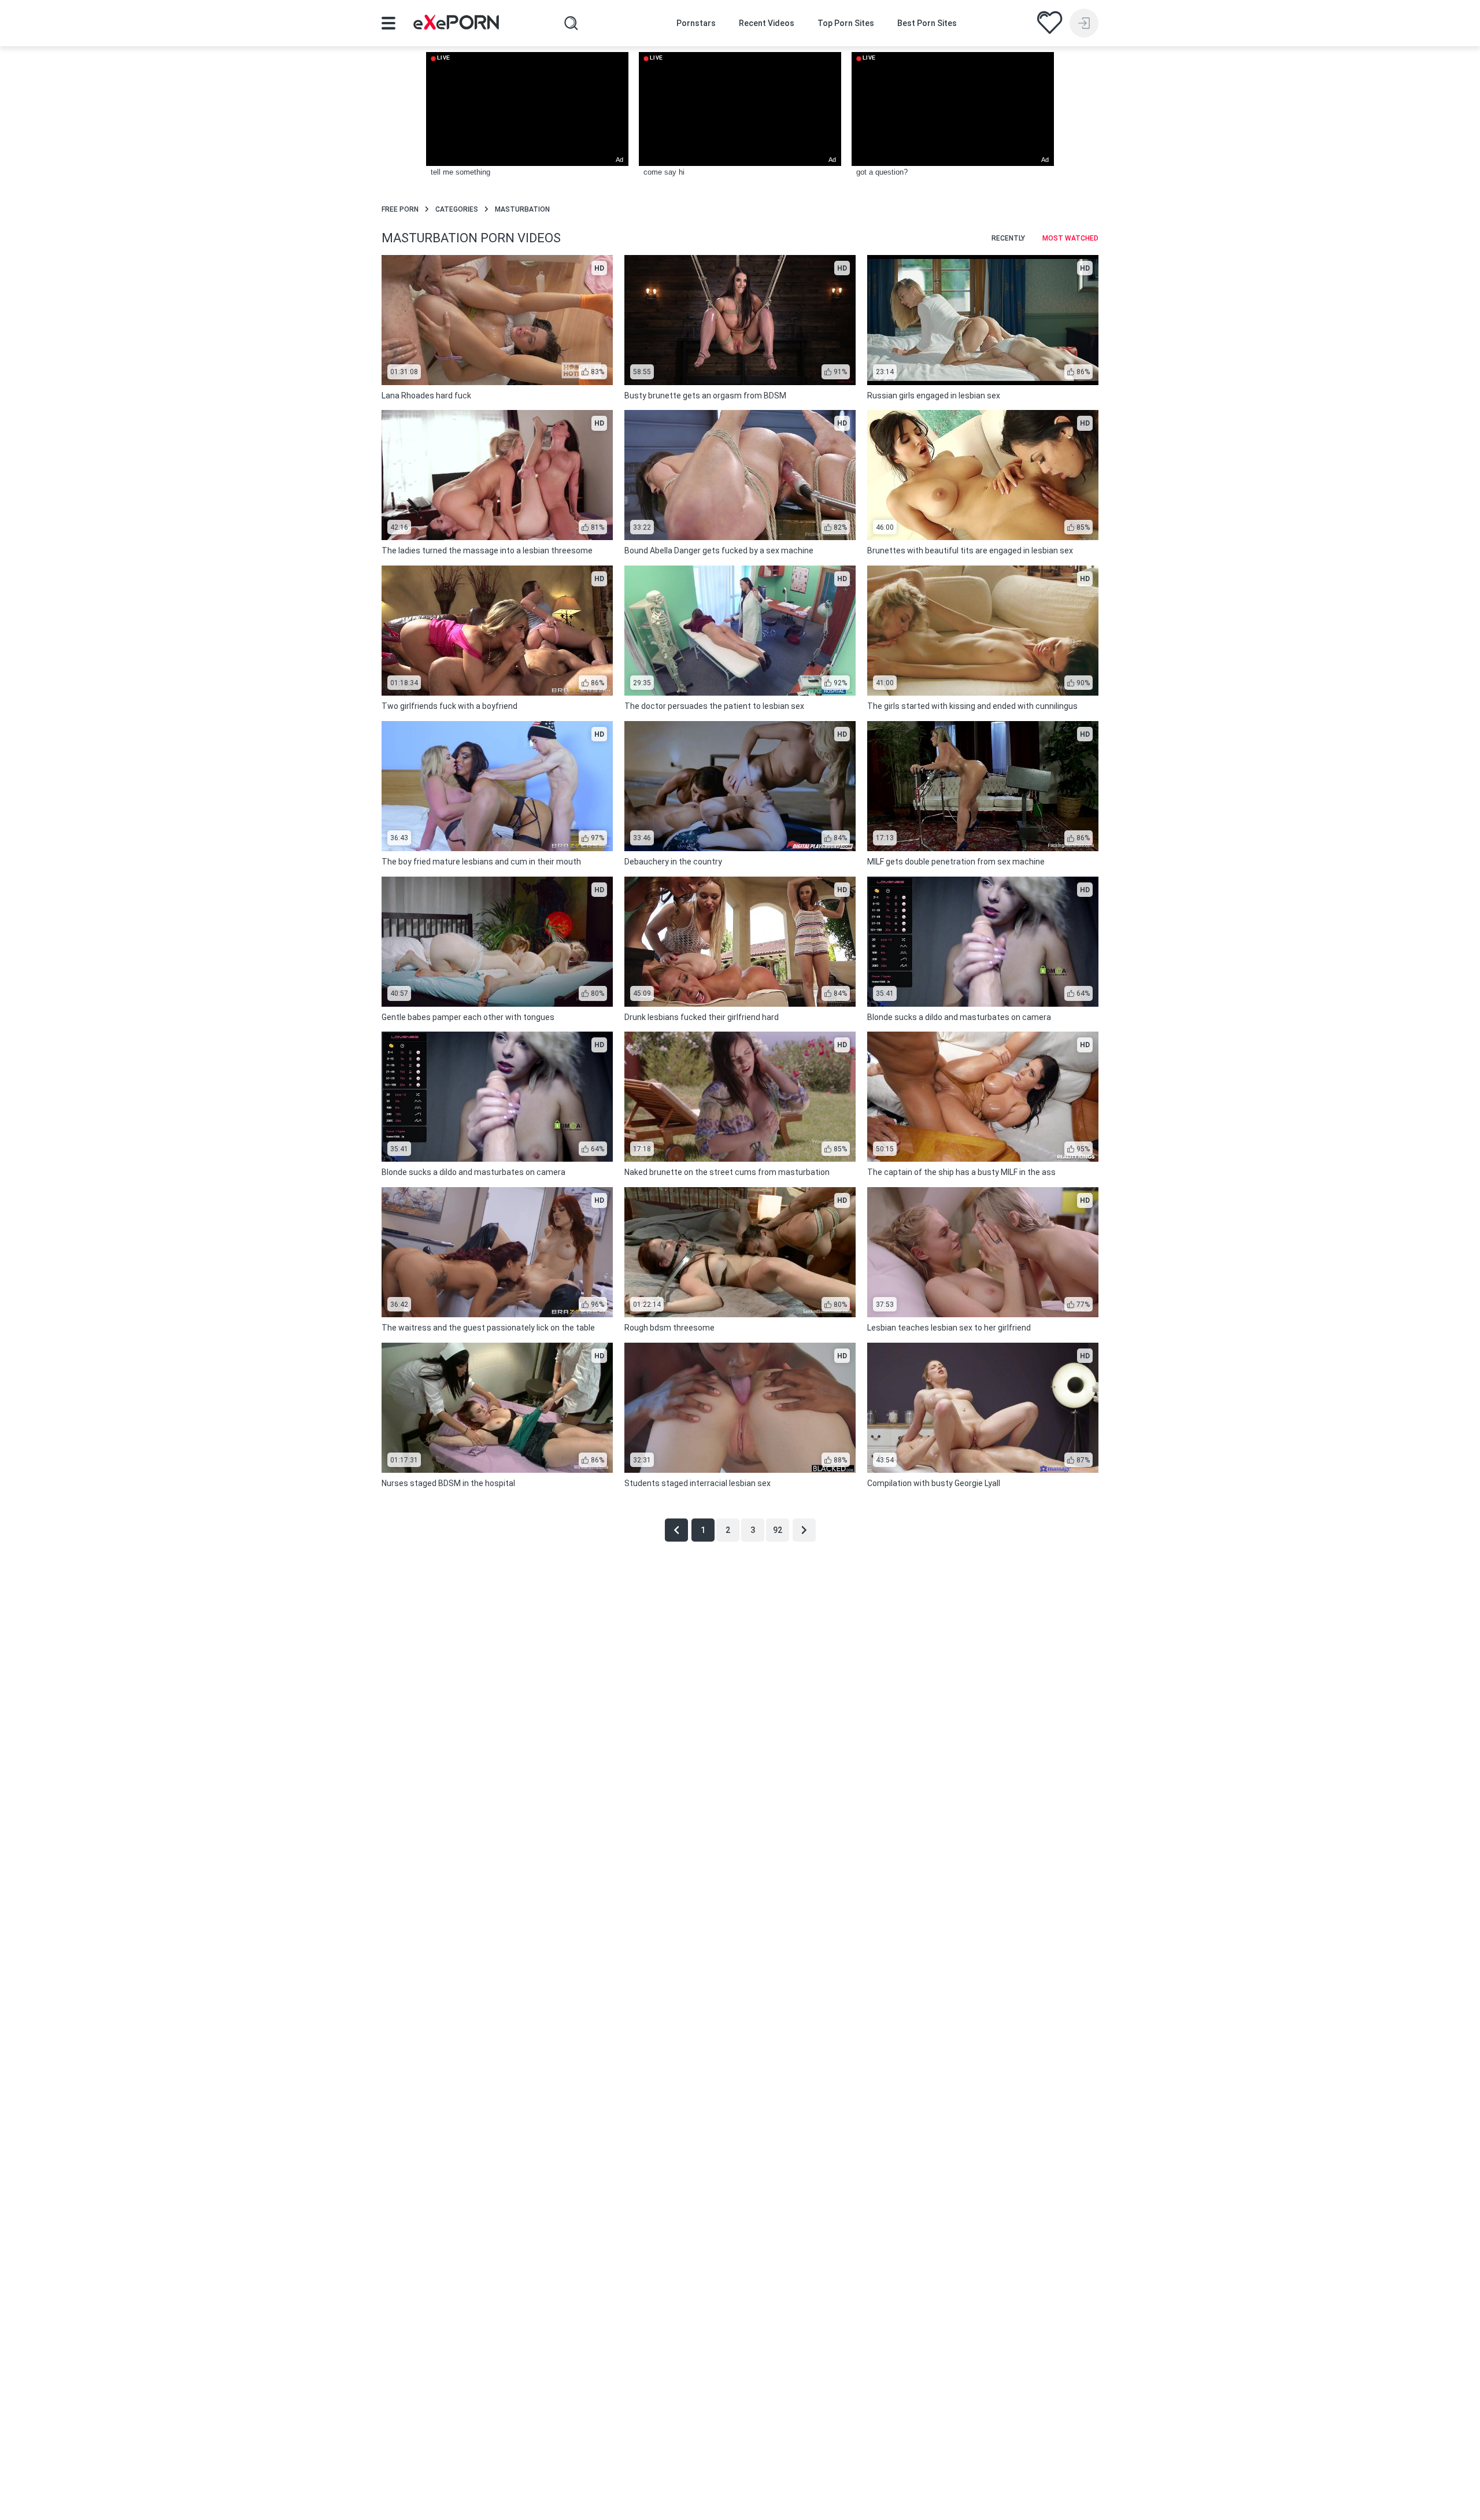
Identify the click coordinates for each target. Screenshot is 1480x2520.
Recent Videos (767, 23)
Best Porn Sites (927, 23)
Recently (1008, 238)
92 (778, 1530)
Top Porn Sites (846, 23)
